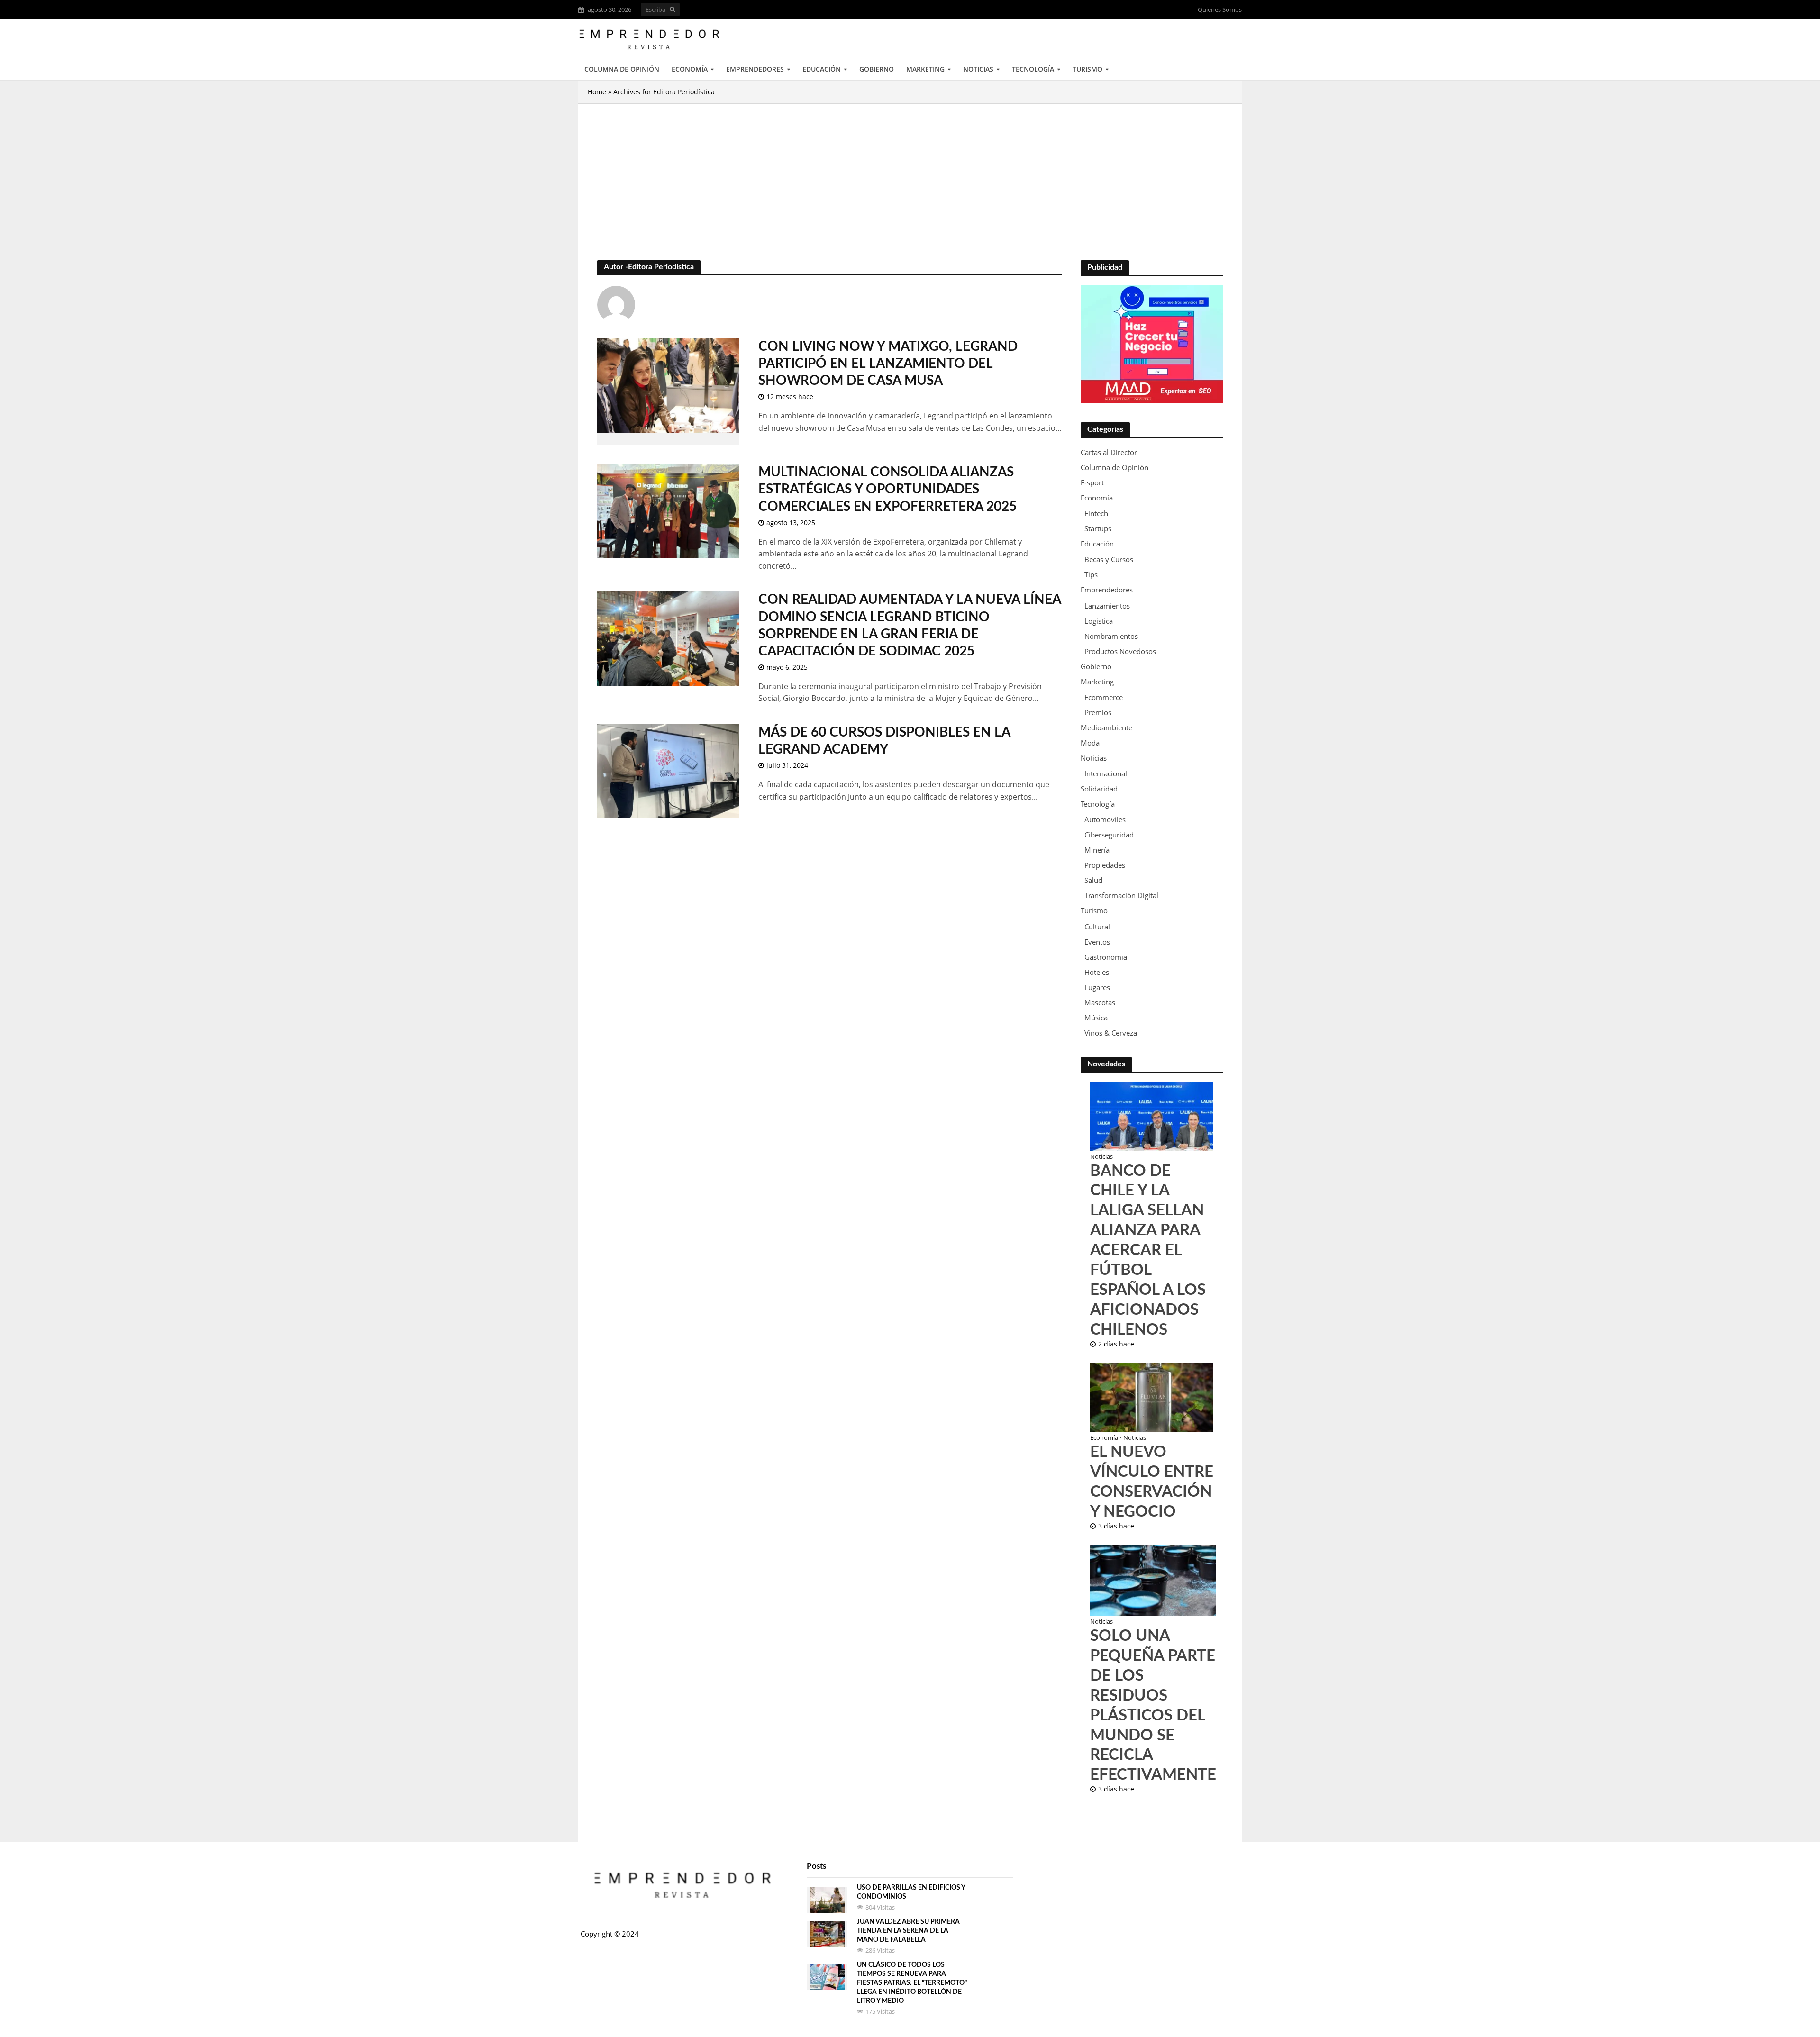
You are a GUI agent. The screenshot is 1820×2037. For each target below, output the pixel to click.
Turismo (1087, 69)
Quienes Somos (1220, 9)
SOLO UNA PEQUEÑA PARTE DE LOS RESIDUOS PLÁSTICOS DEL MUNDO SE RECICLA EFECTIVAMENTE (1153, 1705)
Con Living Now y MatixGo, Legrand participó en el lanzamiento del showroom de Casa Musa (888, 364)
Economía (690, 69)
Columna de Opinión (622, 69)
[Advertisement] (910, 189)
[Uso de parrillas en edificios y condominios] (827, 1899)
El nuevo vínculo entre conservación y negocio (1152, 1482)
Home (597, 92)
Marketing (925, 69)
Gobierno (877, 69)
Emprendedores (755, 69)
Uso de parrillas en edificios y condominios (911, 1892)
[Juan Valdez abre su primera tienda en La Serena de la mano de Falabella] (827, 1933)
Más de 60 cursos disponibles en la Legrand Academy (884, 741)
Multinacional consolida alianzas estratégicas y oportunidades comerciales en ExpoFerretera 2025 (887, 489)
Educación (822, 69)
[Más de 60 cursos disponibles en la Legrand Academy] (668, 770)
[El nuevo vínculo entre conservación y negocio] (1152, 1397)
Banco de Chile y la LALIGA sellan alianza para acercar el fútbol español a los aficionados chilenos (1148, 1250)
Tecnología (1033, 69)
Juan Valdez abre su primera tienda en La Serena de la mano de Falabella (908, 1931)
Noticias (978, 69)
